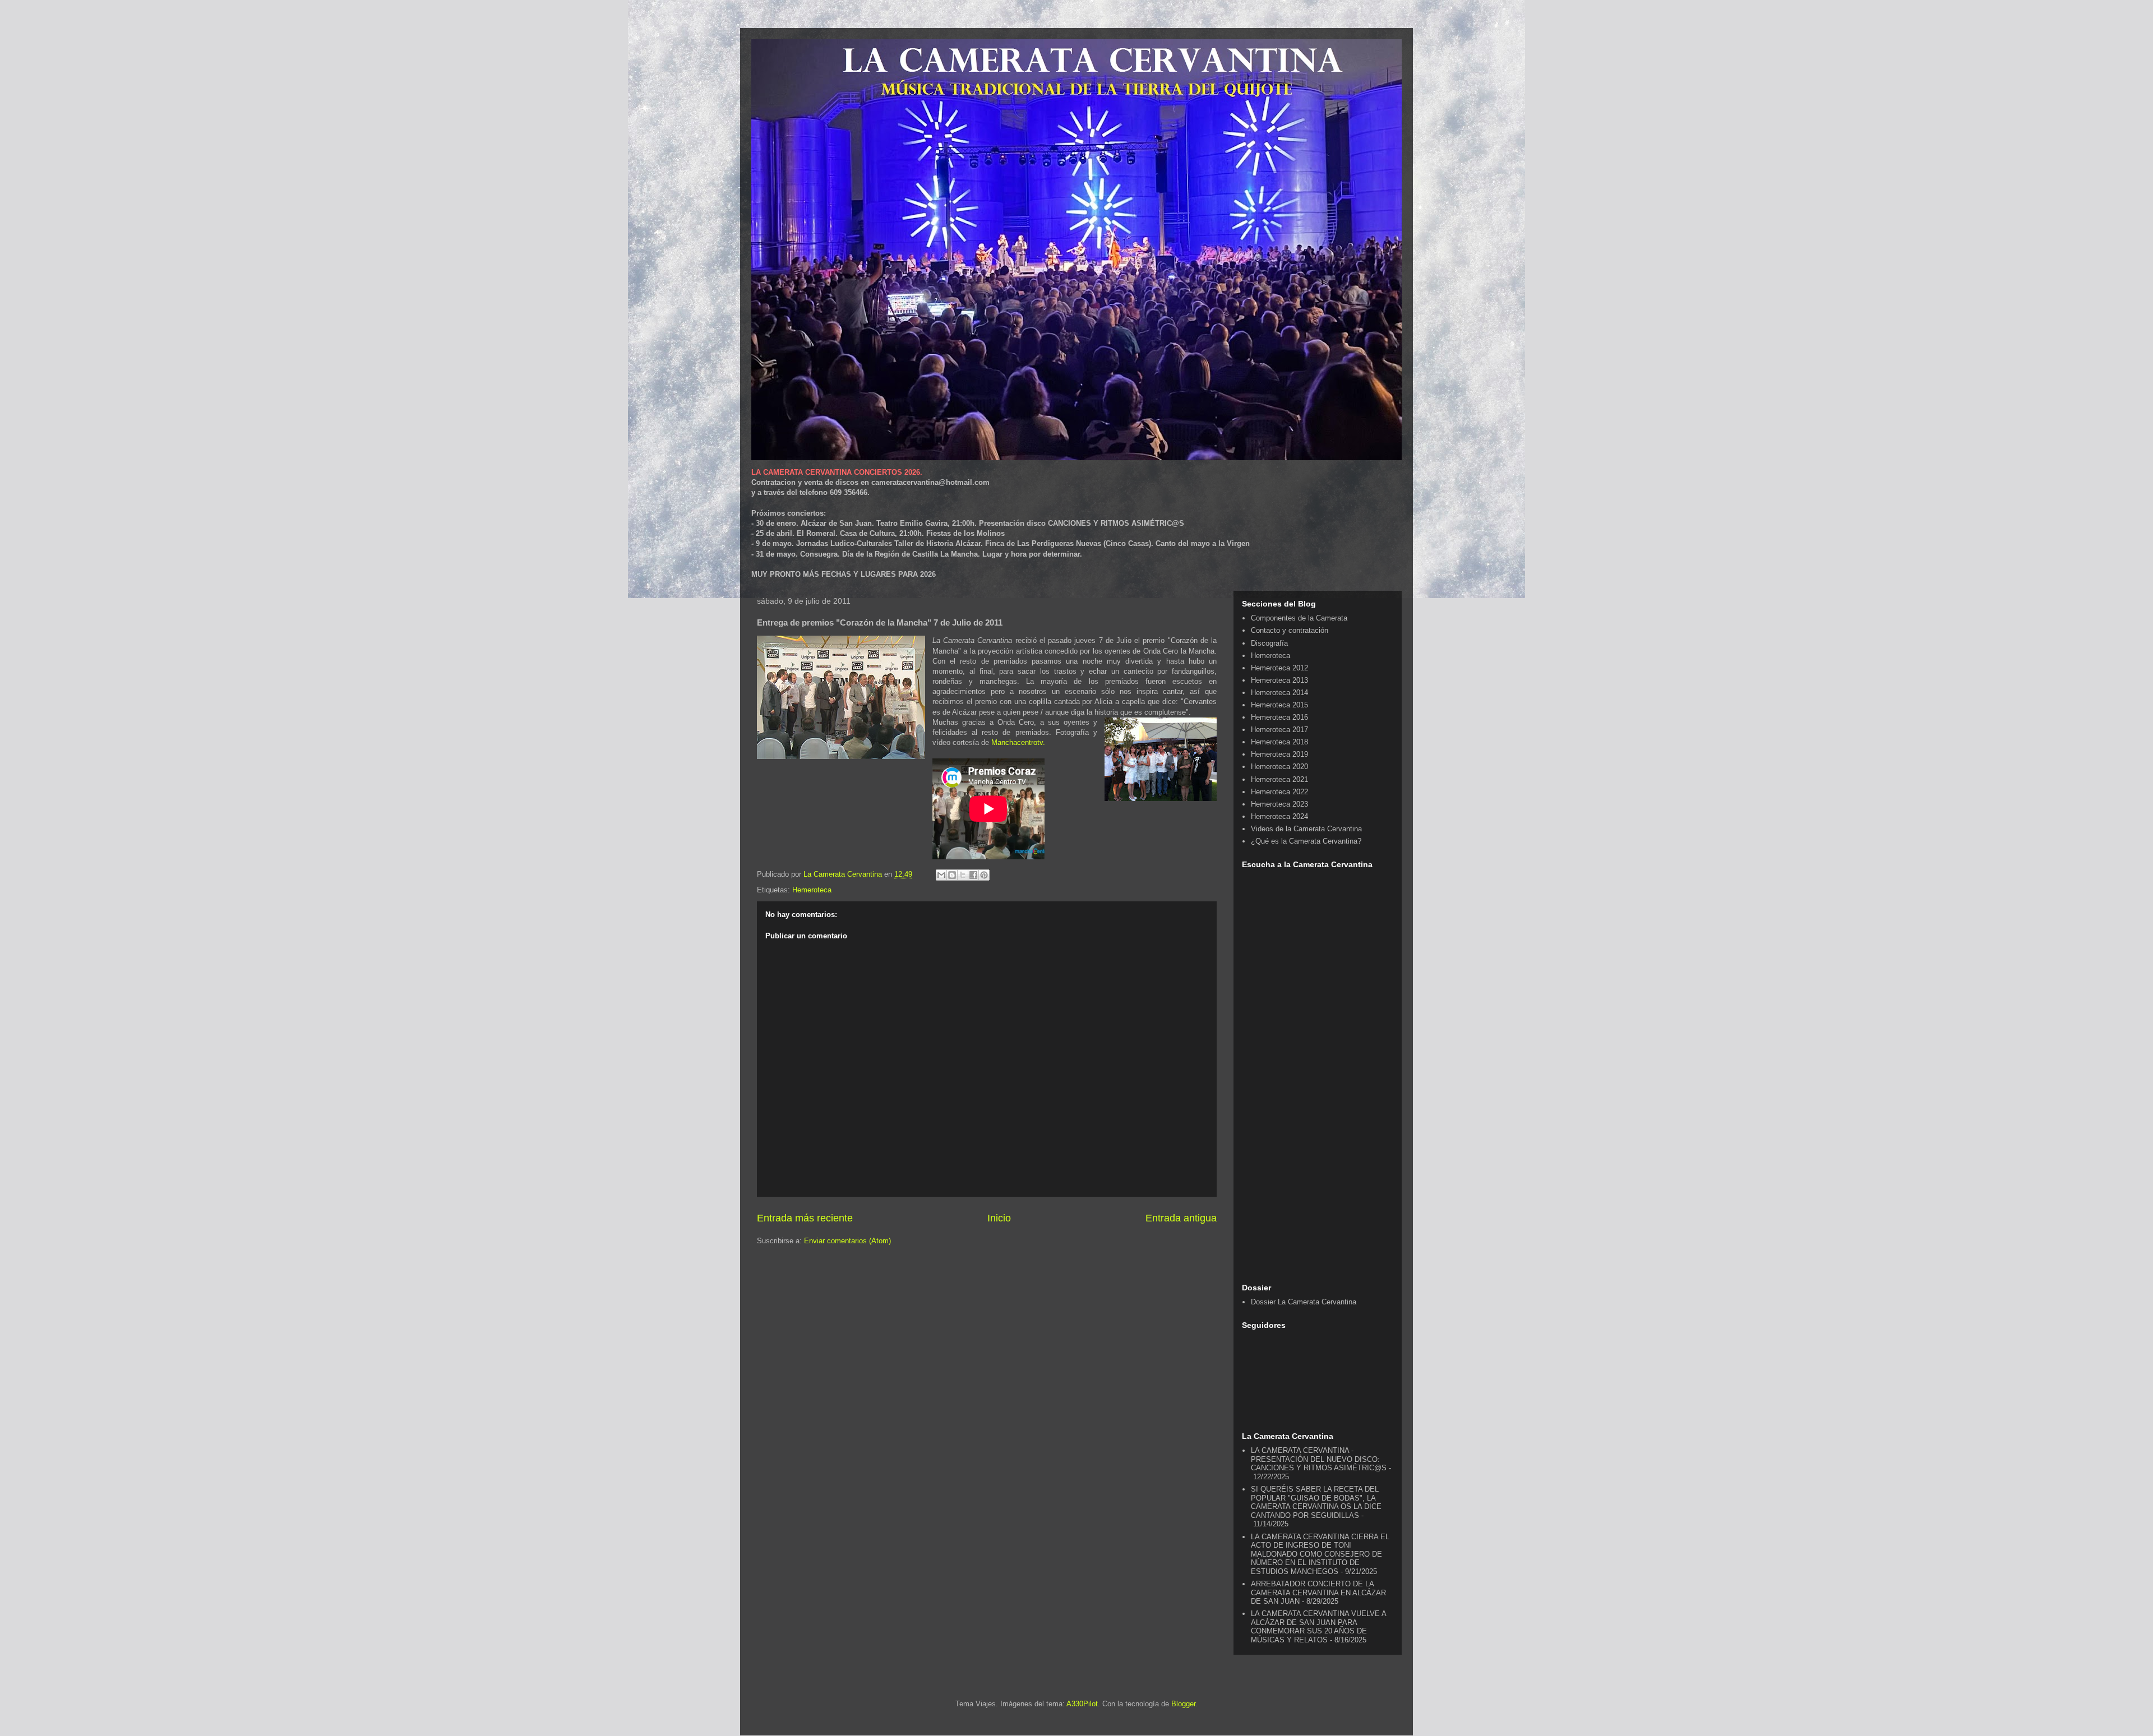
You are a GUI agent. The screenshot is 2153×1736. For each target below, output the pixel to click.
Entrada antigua (1181, 1218)
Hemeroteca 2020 (1279, 767)
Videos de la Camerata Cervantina (1306, 829)
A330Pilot (1082, 1704)
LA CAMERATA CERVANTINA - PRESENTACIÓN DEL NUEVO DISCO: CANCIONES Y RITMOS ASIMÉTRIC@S (1319, 1459)
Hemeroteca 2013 (1279, 680)
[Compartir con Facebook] (973, 875)
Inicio (999, 1218)
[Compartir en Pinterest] (984, 875)
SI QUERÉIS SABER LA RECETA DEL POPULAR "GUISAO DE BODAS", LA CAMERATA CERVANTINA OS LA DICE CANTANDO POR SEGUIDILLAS (1316, 1502)
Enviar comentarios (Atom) (847, 1241)
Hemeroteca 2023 (1279, 804)
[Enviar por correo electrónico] (941, 875)
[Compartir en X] (963, 875)
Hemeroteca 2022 (1279, 792)
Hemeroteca (812, 890)
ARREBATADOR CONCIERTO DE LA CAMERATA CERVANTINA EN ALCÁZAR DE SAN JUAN (1318, 1593)
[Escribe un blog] (952, 875)
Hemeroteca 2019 (1279, 754)
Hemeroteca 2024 (1279, 816)
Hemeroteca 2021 (1279, 779)
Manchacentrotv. (1018, 742)
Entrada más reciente (805, 1218)
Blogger (1183, 1704)
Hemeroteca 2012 (1279, 668)
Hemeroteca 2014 (1279, 693)
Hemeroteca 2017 (1279, 730)
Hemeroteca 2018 (1279, 742)
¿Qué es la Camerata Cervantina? (1306, 841)
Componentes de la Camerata (1299, 618)
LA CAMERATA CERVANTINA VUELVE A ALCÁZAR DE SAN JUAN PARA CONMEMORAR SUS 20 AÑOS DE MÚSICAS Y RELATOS (1318, 1627)
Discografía (1269, 643)
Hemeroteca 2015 (1279, 705)
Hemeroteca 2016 (1279, 717)
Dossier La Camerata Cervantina (1304, 1302)
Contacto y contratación (1290, 630)
